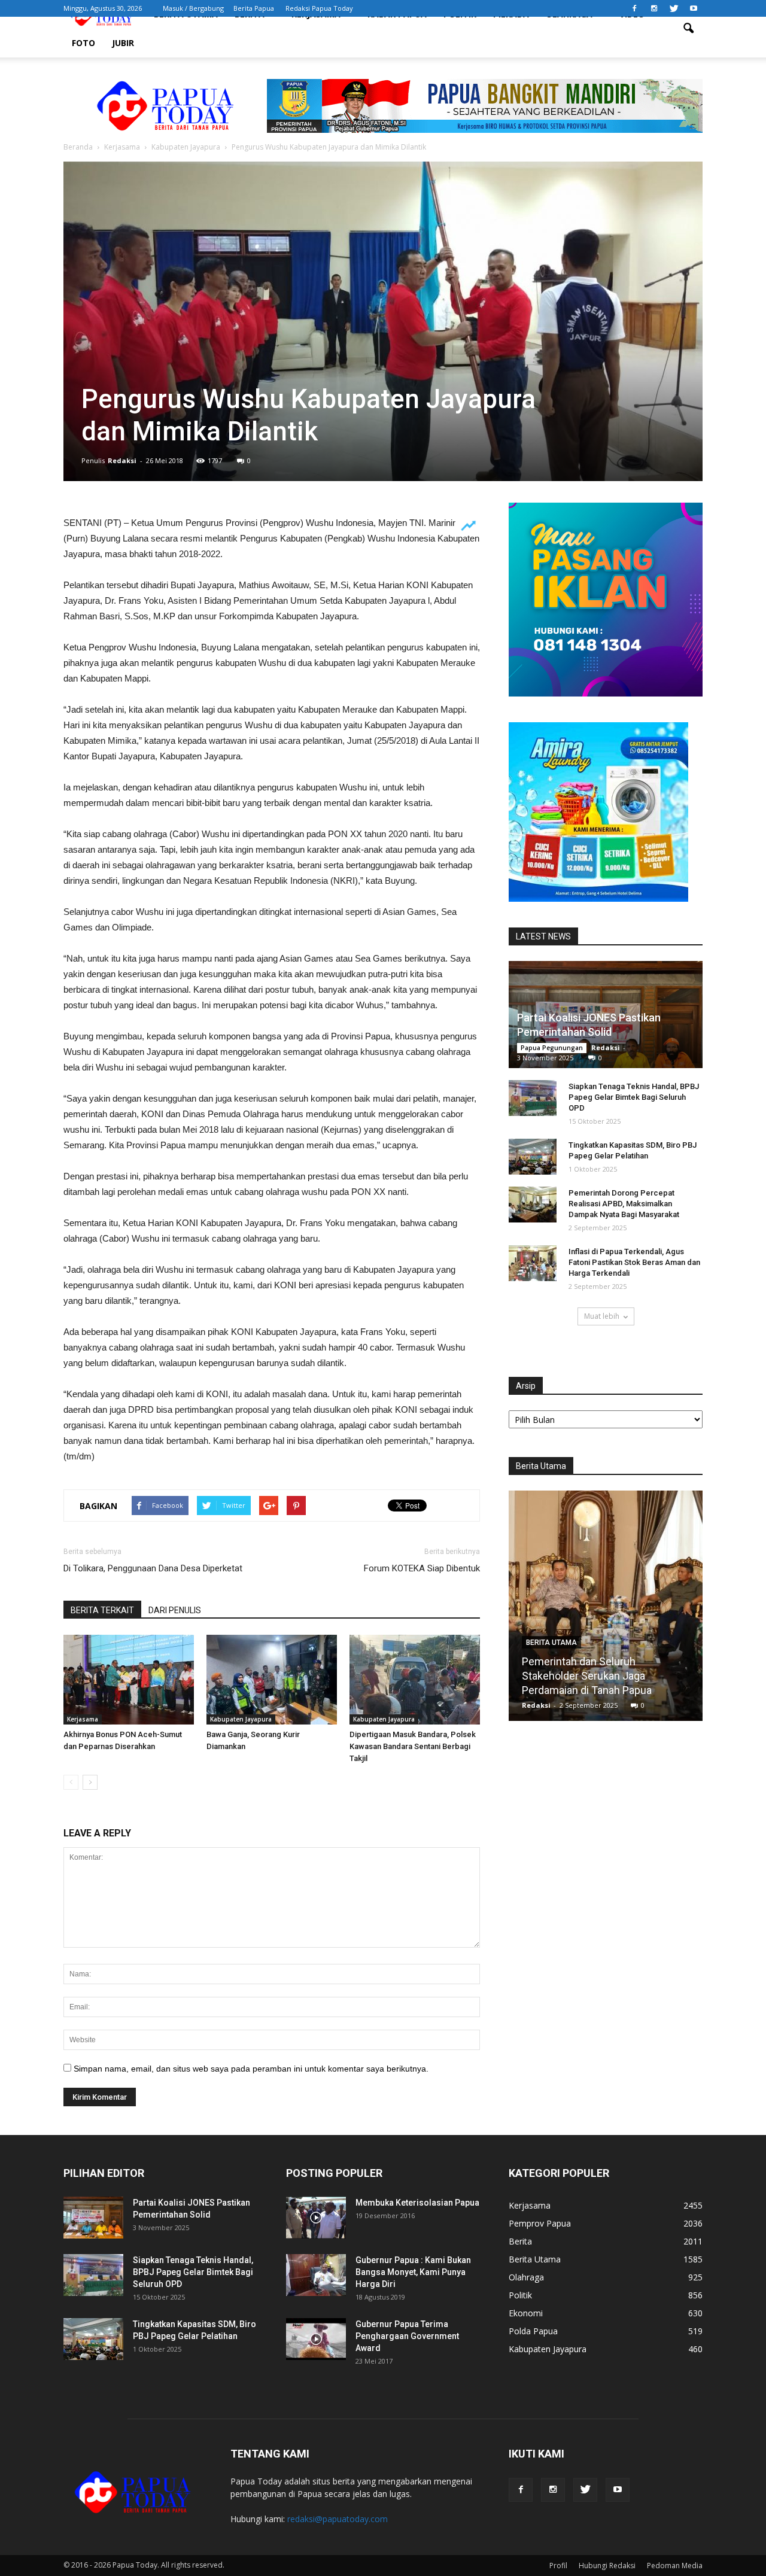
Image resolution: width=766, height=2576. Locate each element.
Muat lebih (602, 1316)
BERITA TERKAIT (102, 1610)
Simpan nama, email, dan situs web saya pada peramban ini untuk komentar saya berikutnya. (251, 2069)
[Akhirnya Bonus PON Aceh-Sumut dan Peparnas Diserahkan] (129, 1680)
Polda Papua (533, 2331)
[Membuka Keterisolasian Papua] (316, 2218)
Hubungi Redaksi (607, 2566)
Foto (83, 43)
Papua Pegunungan (552, 1048)
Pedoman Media (675, 2566)
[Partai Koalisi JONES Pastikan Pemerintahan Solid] (93, 2218)
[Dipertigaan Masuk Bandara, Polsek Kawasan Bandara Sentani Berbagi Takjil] (415, 1680)
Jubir (123, 43)
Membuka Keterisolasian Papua (417, 2203)
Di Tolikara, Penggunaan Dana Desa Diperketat (153, 1568)
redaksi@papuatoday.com (338, 2519)
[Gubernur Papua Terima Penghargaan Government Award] (316, 2339)
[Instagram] (654, 8)
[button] (688, 29)
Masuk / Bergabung (193, 8)
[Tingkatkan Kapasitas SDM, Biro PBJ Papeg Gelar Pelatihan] (533, 1157)
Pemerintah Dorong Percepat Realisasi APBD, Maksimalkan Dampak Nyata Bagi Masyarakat (624, 1204)
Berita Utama (551, 1643)
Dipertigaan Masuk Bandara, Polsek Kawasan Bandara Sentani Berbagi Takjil (413, 1746)
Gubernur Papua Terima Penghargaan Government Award (407, 2336)
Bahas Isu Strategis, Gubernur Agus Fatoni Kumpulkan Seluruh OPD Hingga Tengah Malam (606, 1676)
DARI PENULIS (175, 1610)
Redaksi (122, 460)
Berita (520, 2241)
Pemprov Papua (540, 2223)
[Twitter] (674, 8)
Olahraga (526, 2277)
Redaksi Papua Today (319, 8)
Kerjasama (83, 1719)
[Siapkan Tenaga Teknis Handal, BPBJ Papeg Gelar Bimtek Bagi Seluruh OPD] (533, 1098)
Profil (558, 2566)
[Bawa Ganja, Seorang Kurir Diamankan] (272, 1680)
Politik (520, 2295)
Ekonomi (526, 2313)
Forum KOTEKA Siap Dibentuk (422, 1568)
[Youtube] (694, 8)
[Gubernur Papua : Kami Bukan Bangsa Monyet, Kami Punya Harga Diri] (316, 2275)
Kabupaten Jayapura (241, 1719)
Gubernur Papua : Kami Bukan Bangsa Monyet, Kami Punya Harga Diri (413, 2272)
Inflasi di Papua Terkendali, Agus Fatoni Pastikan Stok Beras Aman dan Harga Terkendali (634, 1262)
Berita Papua (254, 8)
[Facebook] (634, 8)
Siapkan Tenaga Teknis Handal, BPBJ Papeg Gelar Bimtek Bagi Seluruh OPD (634, 1097)
